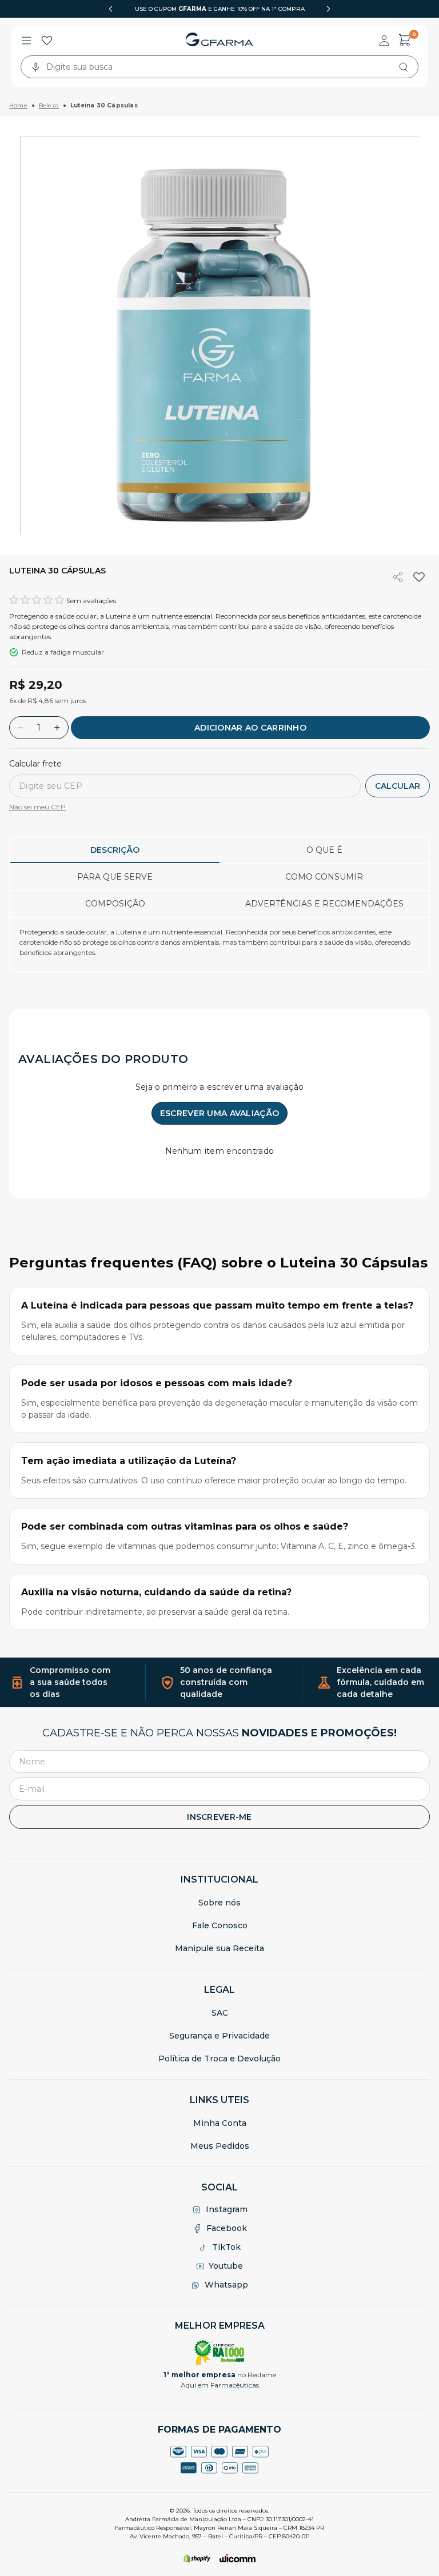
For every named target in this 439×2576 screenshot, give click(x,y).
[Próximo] (328, 9)
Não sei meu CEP (37, 807)
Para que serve (115, 877)
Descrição (115, 850)
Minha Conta (220, 2123)
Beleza (49, 105)
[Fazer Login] (384, 41)
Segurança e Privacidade (219, 2036)
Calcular (398, 786)
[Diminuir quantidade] (21, 728)
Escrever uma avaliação (219, 1113)
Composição (115, 904)
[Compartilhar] (398, 577)
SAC (220, 2013)
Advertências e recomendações (324, 904)
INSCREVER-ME (219, 1817)
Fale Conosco (220, 1925)
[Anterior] (111, 9)
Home (18, 105)
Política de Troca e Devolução (219, 2059)
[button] (37, 600)
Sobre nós (219, 1903)
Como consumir (324, 877)
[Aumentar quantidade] (57, 728)
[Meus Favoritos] (47, 41)
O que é (324, 850)
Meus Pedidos (220, 2146)
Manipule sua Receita (219, 1948)
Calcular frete (35, 764)
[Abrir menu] (26, 41)
